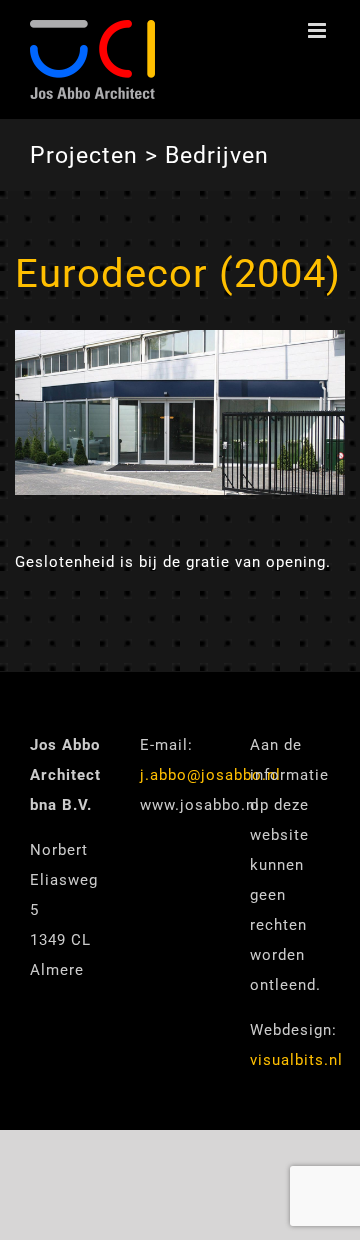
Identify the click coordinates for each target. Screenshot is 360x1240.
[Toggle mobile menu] (319, 30)
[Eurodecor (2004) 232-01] (180, 339)
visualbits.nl (296, 1060)
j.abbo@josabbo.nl (210, 775)
